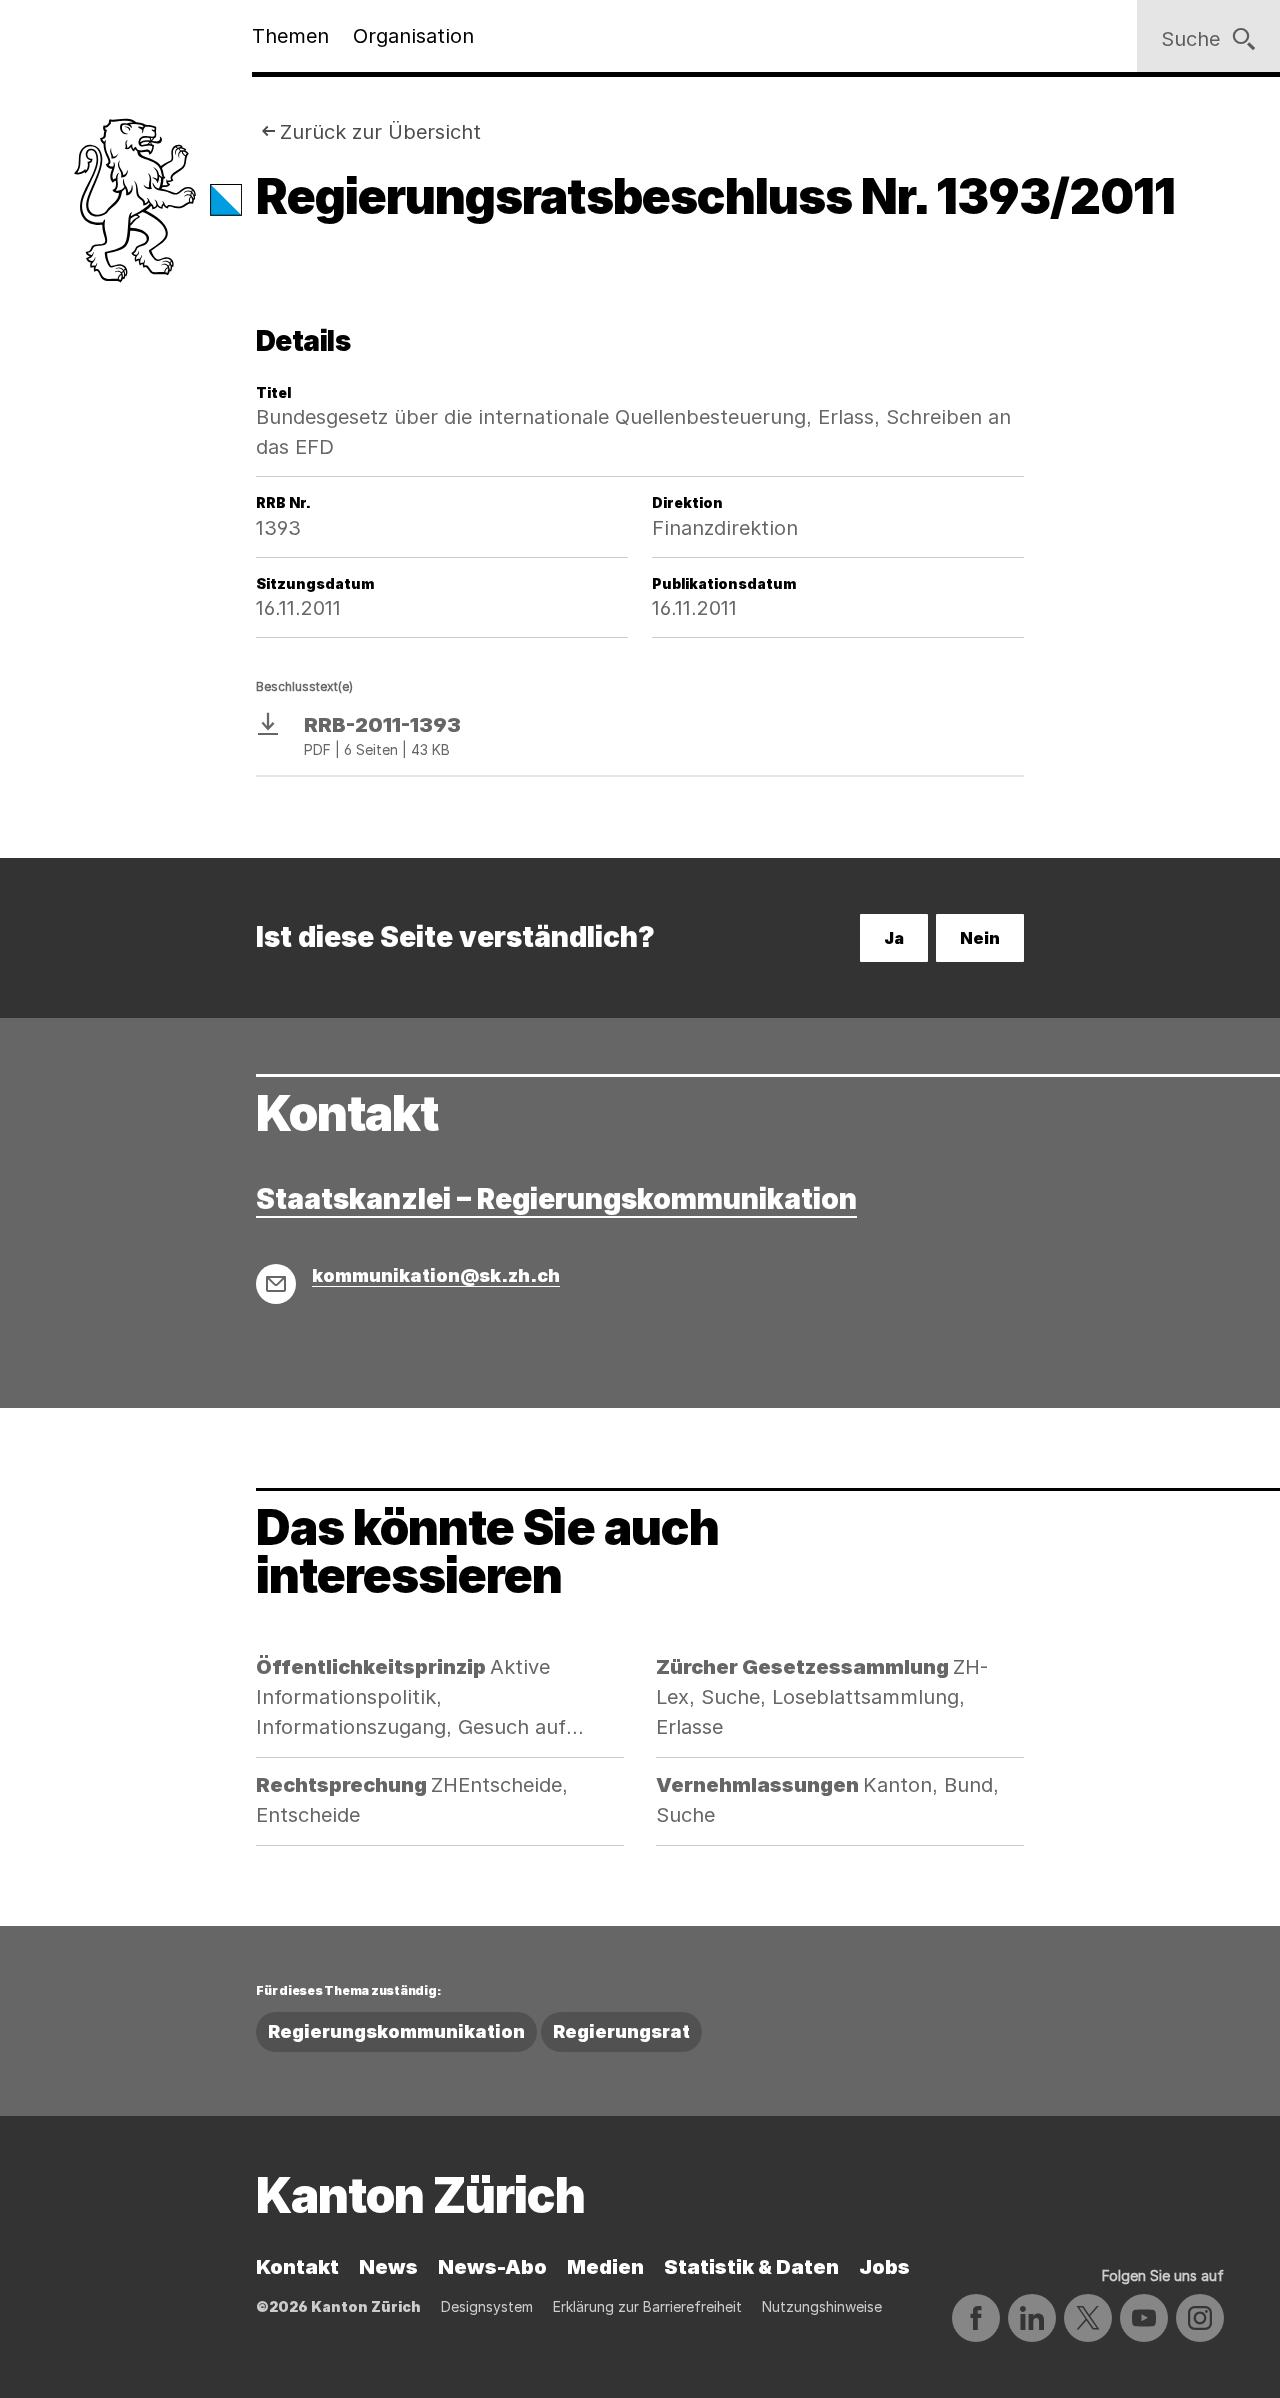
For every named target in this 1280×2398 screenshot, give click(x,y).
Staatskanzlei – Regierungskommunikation (556, 1199)
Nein (980, 938)
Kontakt (297, 2267)
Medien (605, 2267)
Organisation (413, 36)
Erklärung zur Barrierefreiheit (647, 2306)
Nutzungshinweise (822, 2306)
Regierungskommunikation (396, 2031)
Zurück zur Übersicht (380, 132)
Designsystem (487, 2306)
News (388, 2267)
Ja (894, 938)
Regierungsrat (621, 2031)
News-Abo (492, 2267)
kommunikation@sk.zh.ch (436, 1275)
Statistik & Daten (751, 2267)
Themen (290, 36)
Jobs (884, 2267)
